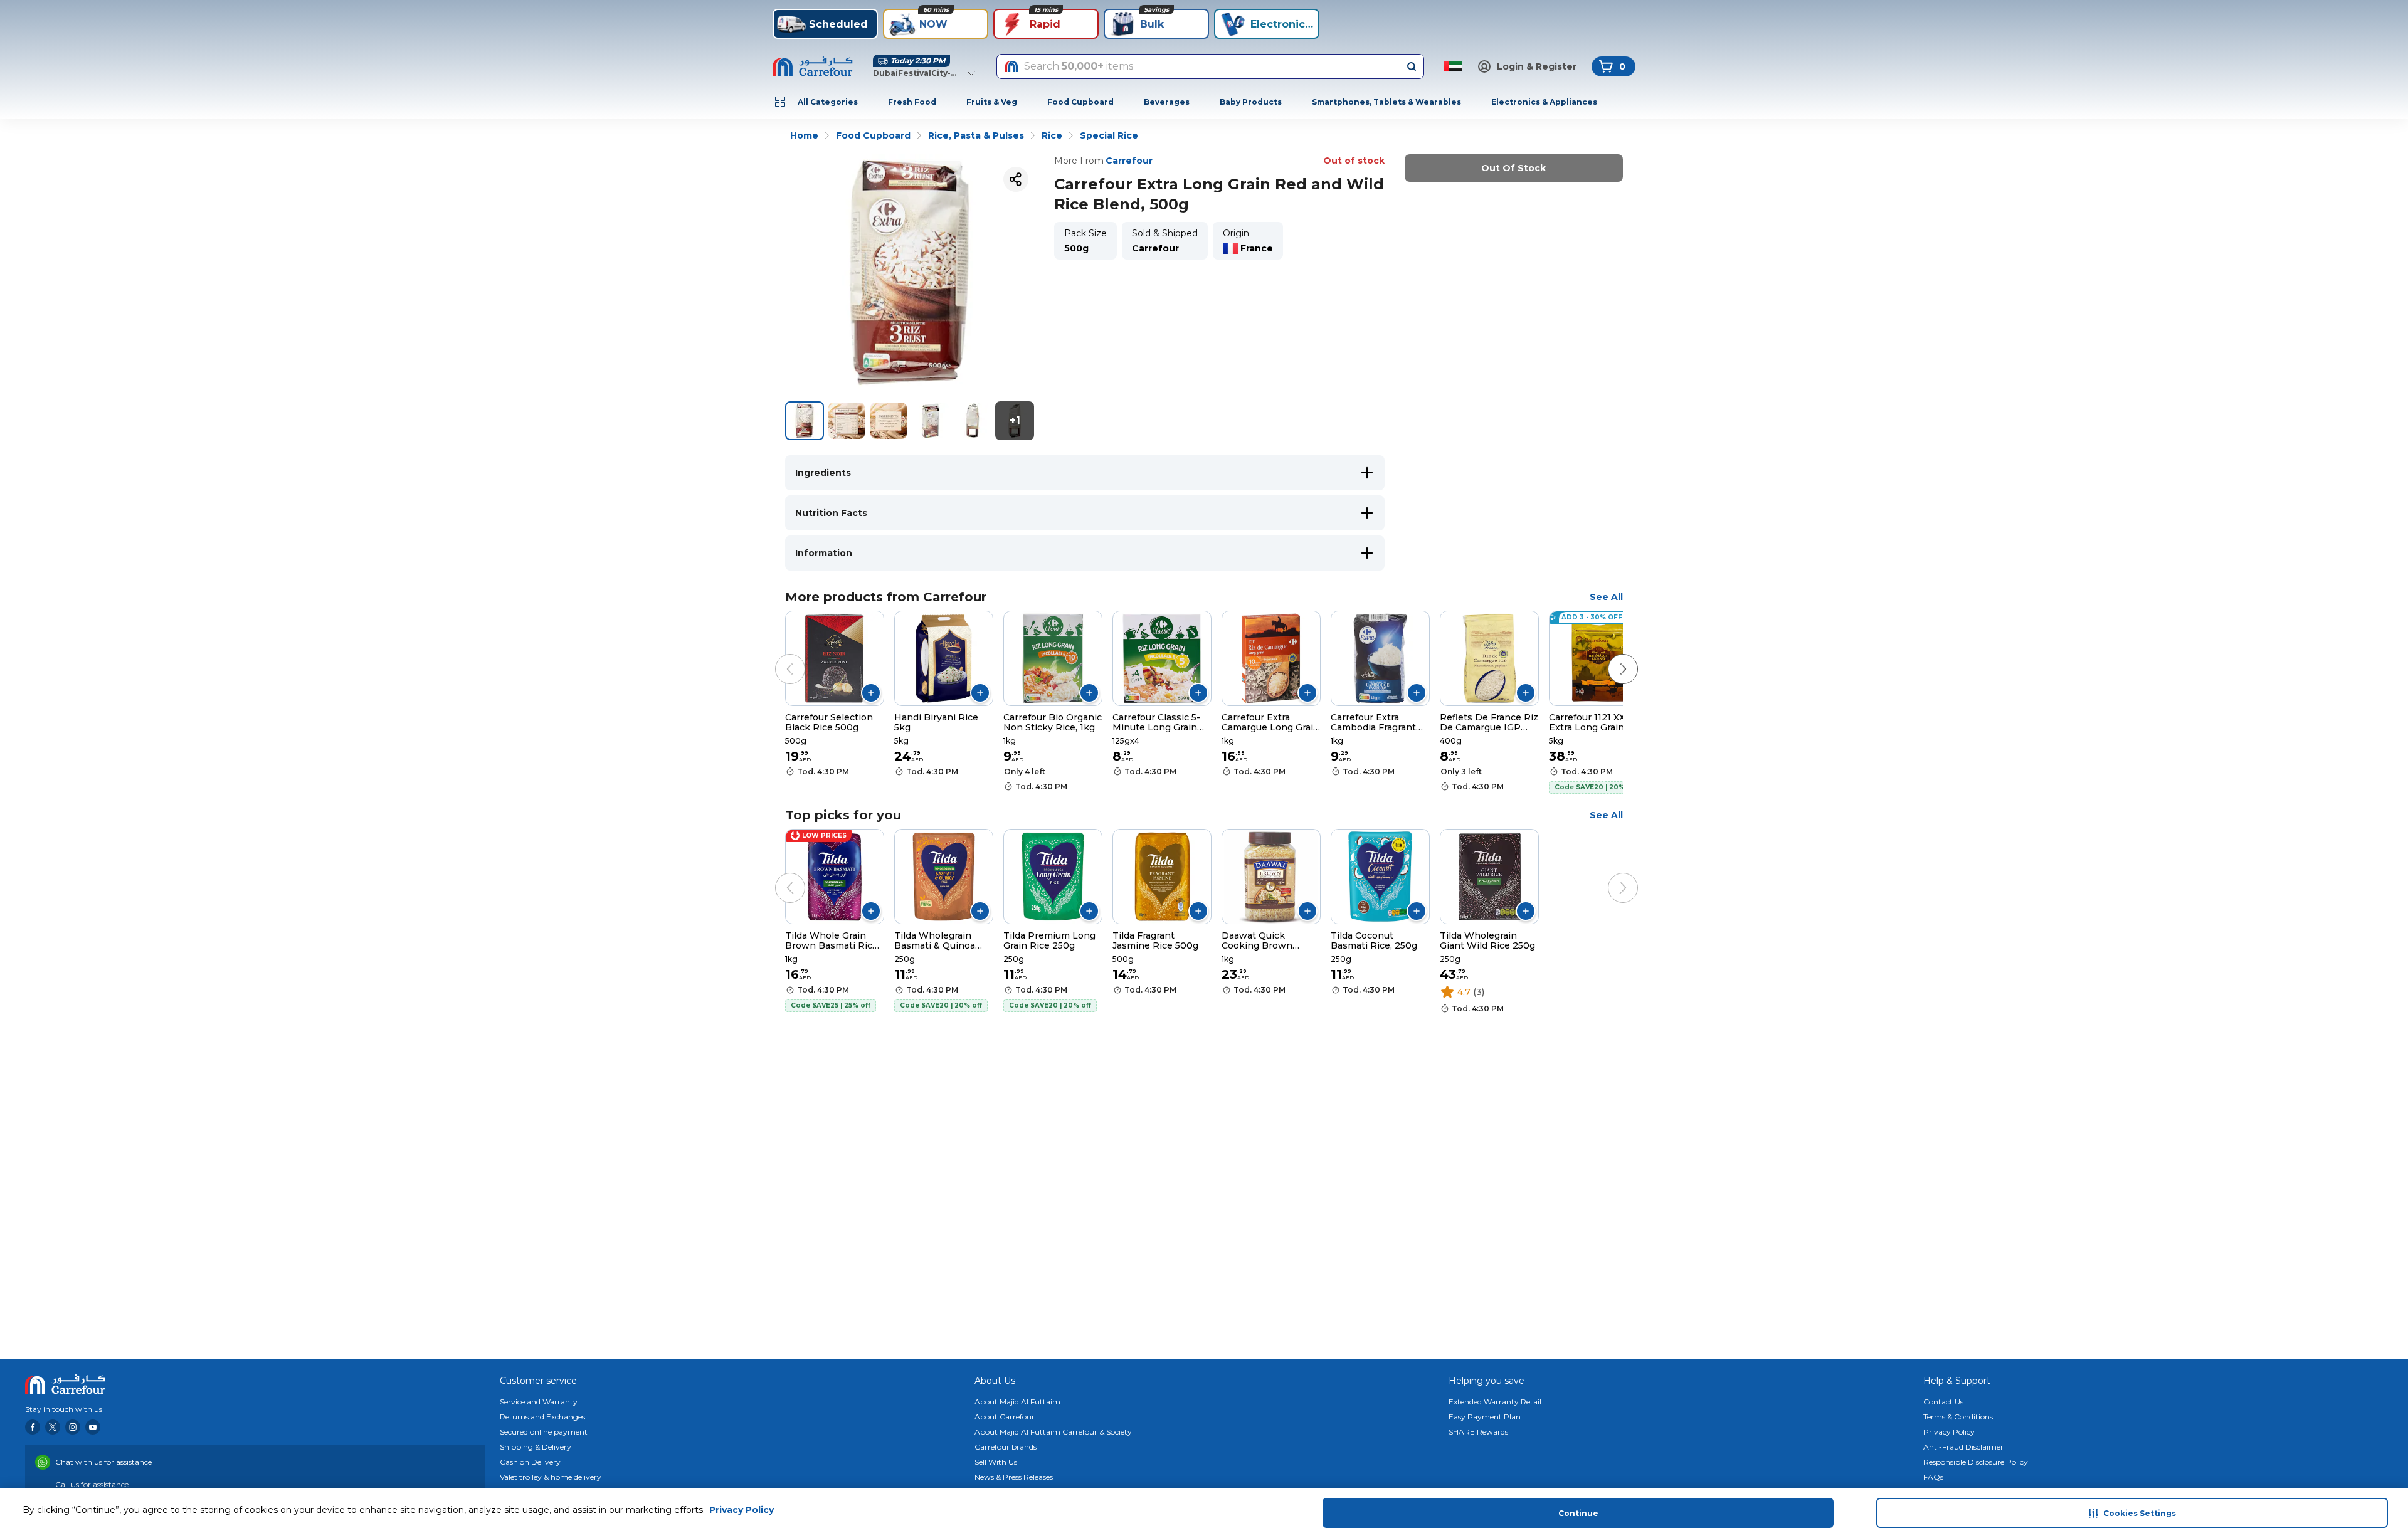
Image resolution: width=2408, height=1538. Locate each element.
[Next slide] (1610, 656)
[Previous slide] (778, 656)
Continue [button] (1578, 1513)
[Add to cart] (871, 693)
